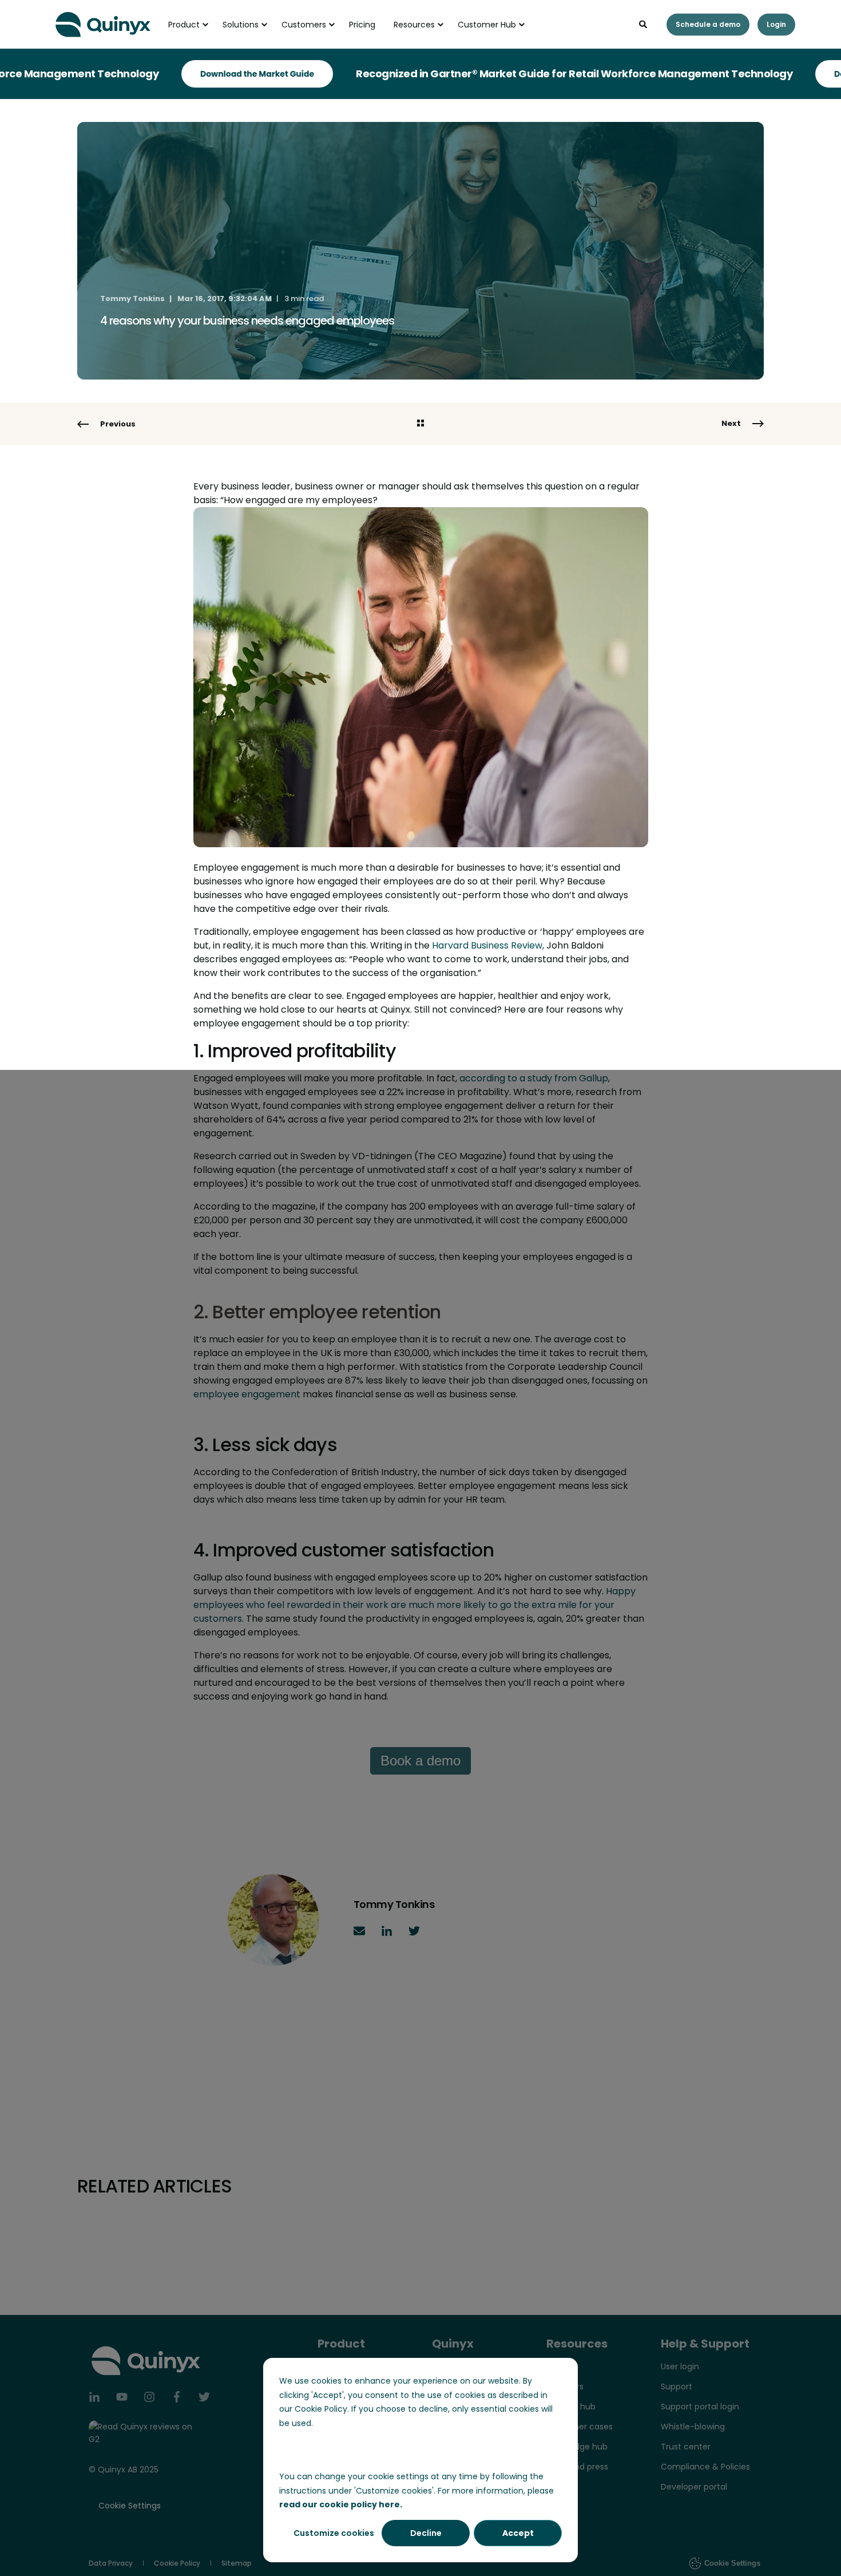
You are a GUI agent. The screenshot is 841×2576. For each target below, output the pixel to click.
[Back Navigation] (420, 424)
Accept (518, 2533)
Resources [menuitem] (414, 25)
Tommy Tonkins (132, 299)
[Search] (644, 23)
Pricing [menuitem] (362, 25)
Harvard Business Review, (488, 945)
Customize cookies (334, 2533)
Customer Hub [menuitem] (487, 25)
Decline (426, 2533)
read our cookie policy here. (341, 2504)
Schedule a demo (708, 24)
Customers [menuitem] (304, 25)
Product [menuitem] (184, 25)
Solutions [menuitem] (241, 25)
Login (776, 24)
